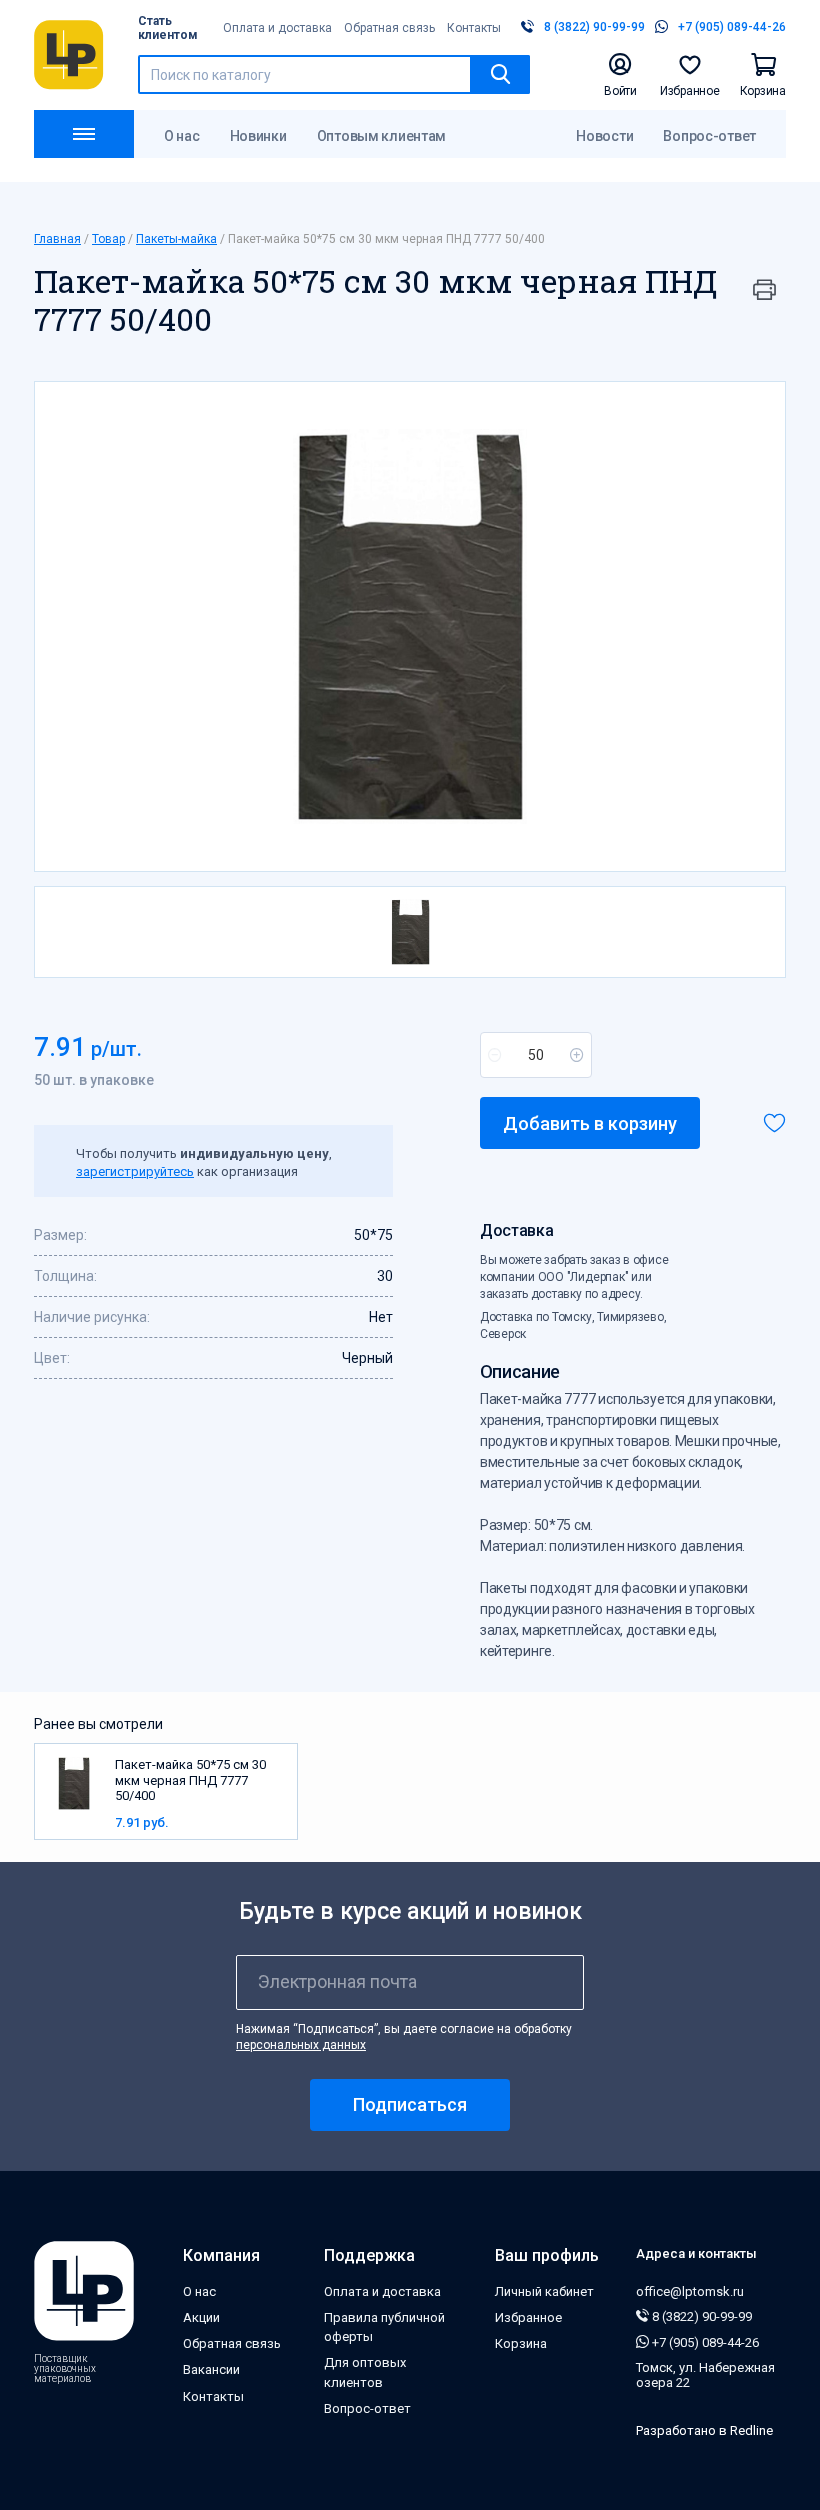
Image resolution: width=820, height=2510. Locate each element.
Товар (108, 239)
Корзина (521, 2343)
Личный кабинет (544, 2291)
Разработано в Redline (704, 2430)
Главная (57, 239)
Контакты (474, 28)
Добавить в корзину (590, 1123)
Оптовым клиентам (382, 136)
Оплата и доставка (277, 28)
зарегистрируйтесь (135, 1171)
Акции (201, 2317)
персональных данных (301, 2045)
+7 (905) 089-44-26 (704, 2342)
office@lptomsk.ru (690, 2291)
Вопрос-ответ (709, 136)
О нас (182, 136)
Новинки (258, 136)
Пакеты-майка (176, 239)
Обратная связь (389, 28)
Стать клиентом (168, 28)
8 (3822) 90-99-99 (700, 2316)
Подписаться (410, 2104)
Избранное (528, 2317)
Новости (604, 136)
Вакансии (211, 2369)
